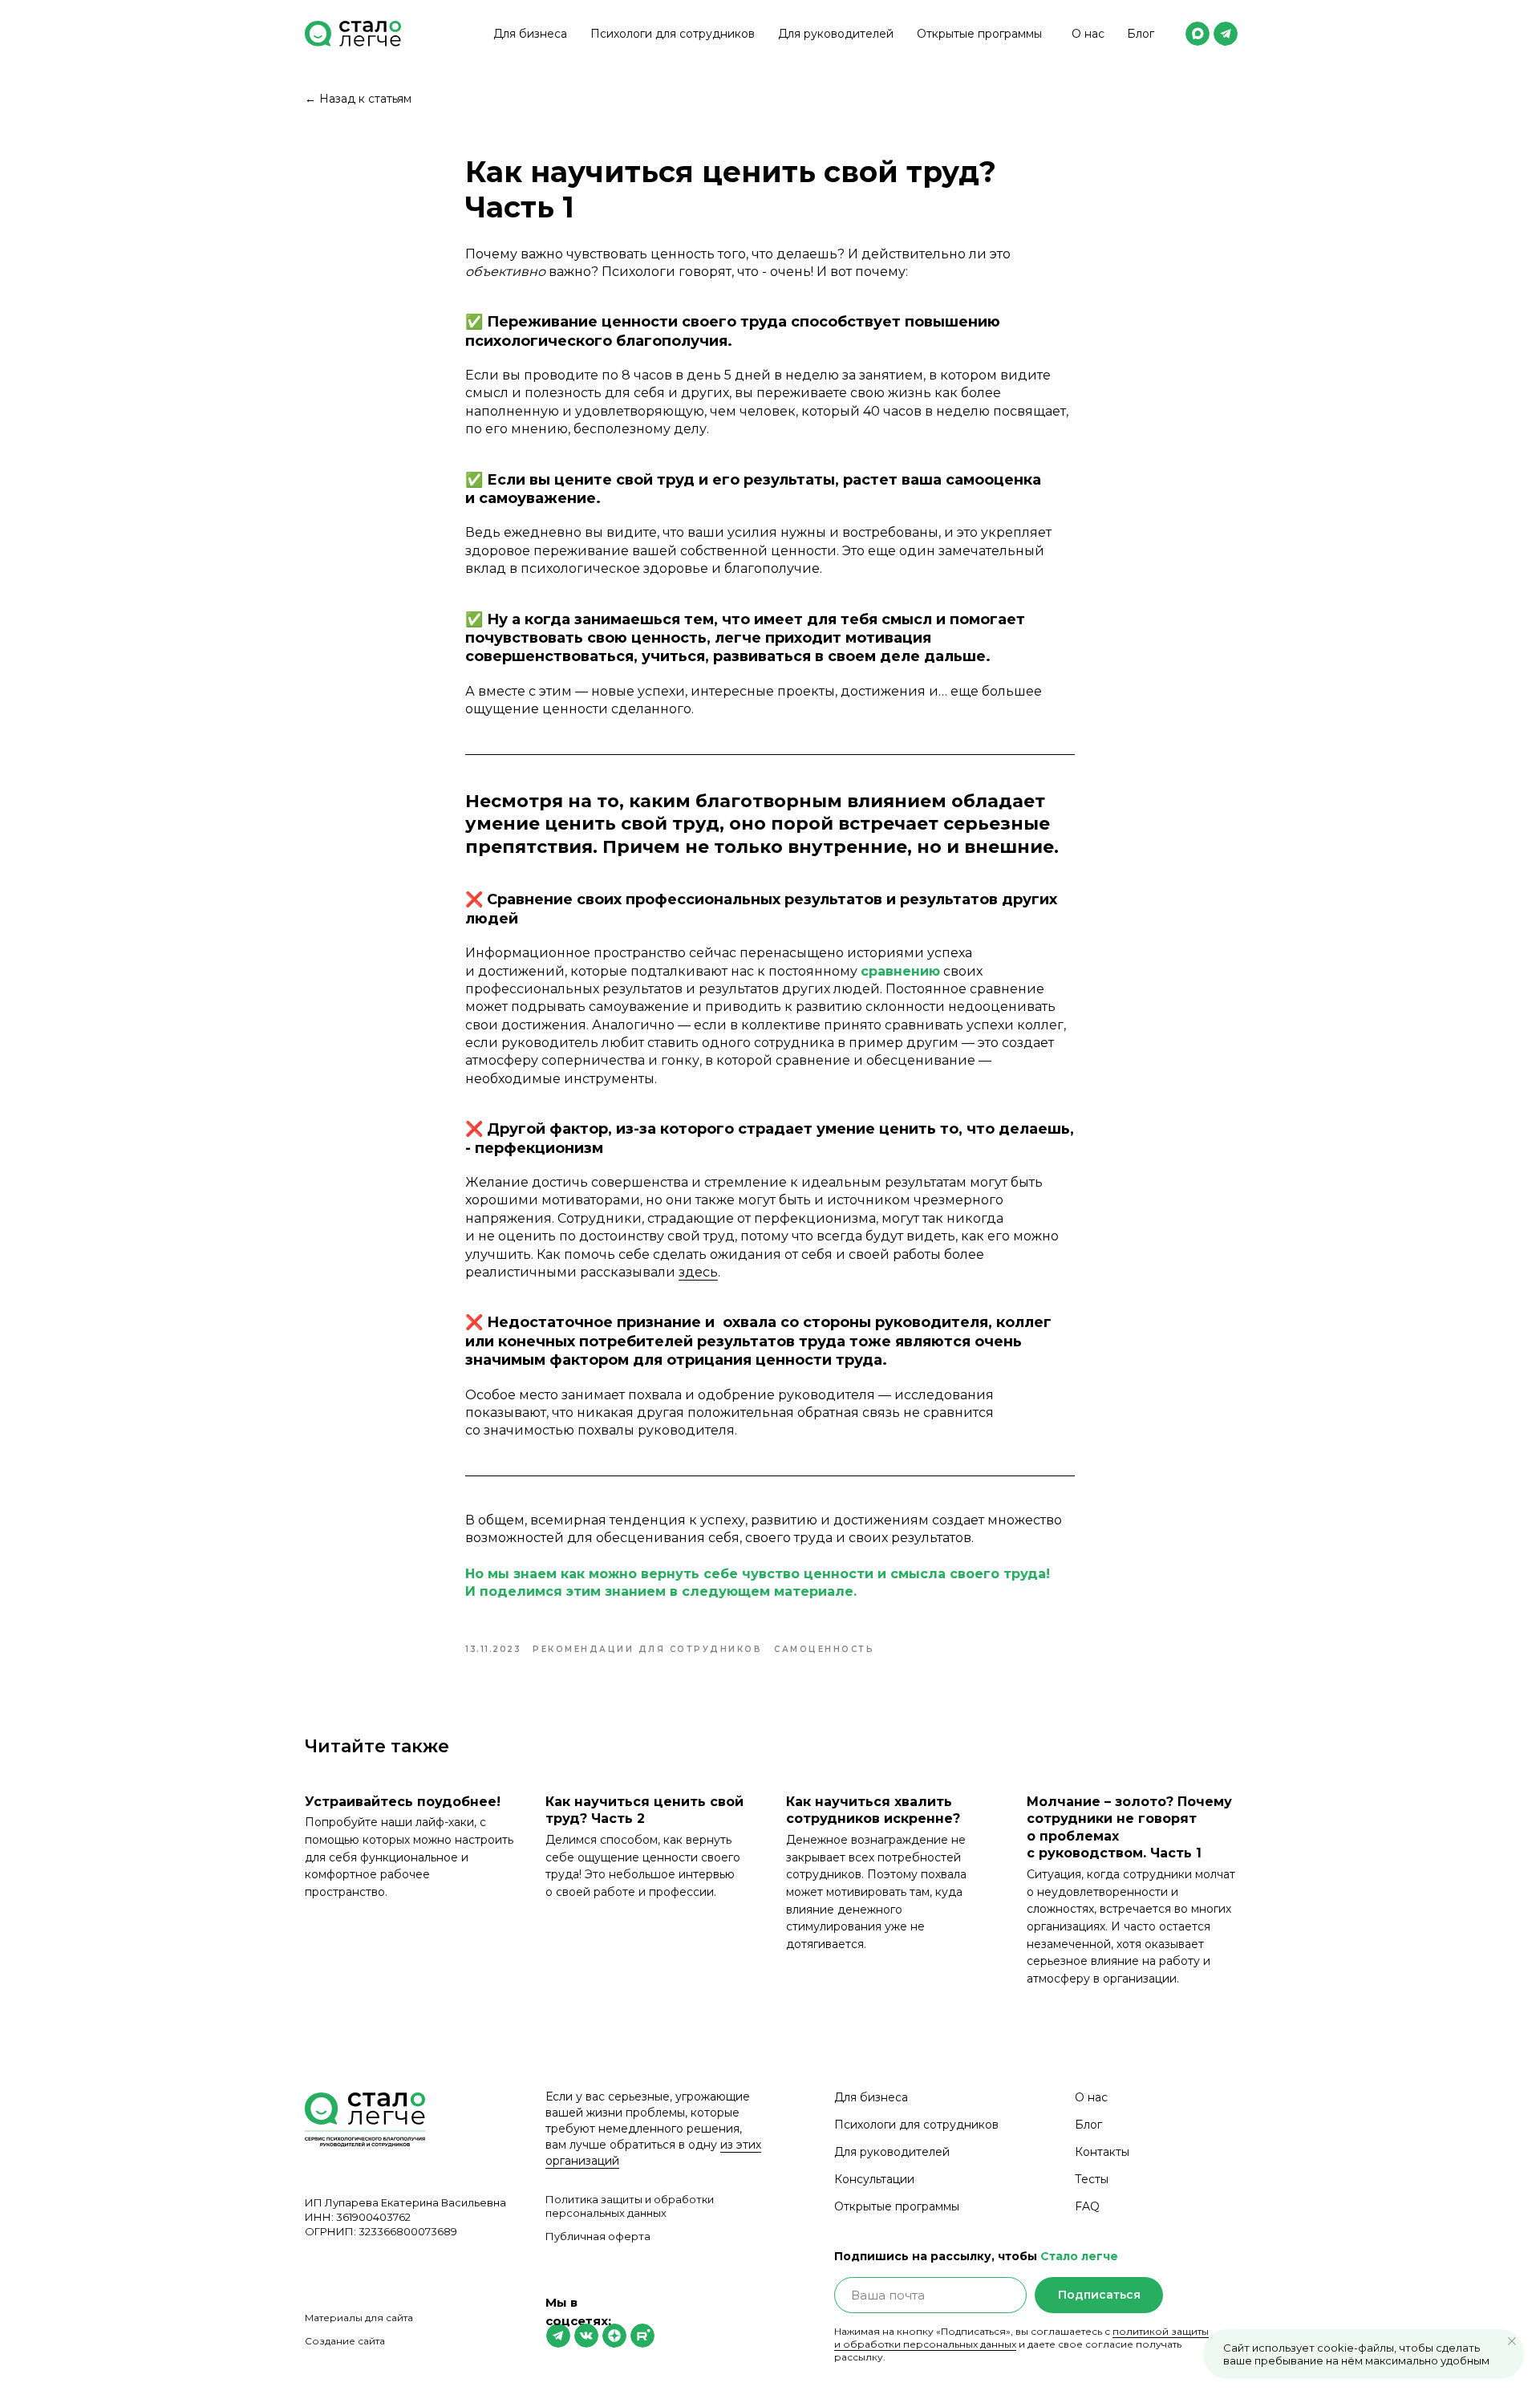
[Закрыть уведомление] (1512, 2341)
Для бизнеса (530, 34)
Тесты (1092, 2179)
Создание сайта (345, 2341)
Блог (1141, 34)
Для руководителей (836, 34)
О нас (1088, 34)
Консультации (874, 2179)
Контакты (1102, 2152)
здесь (698, 1272)
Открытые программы (979, 34)
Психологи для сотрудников (673, 34)
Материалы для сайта (359, 2318)
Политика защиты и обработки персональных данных (630, 2206)
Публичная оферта (598, 2236)
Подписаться (1099, 2295)
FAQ (1087, 2206)
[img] (1198, 34)
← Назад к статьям (358, 99)
